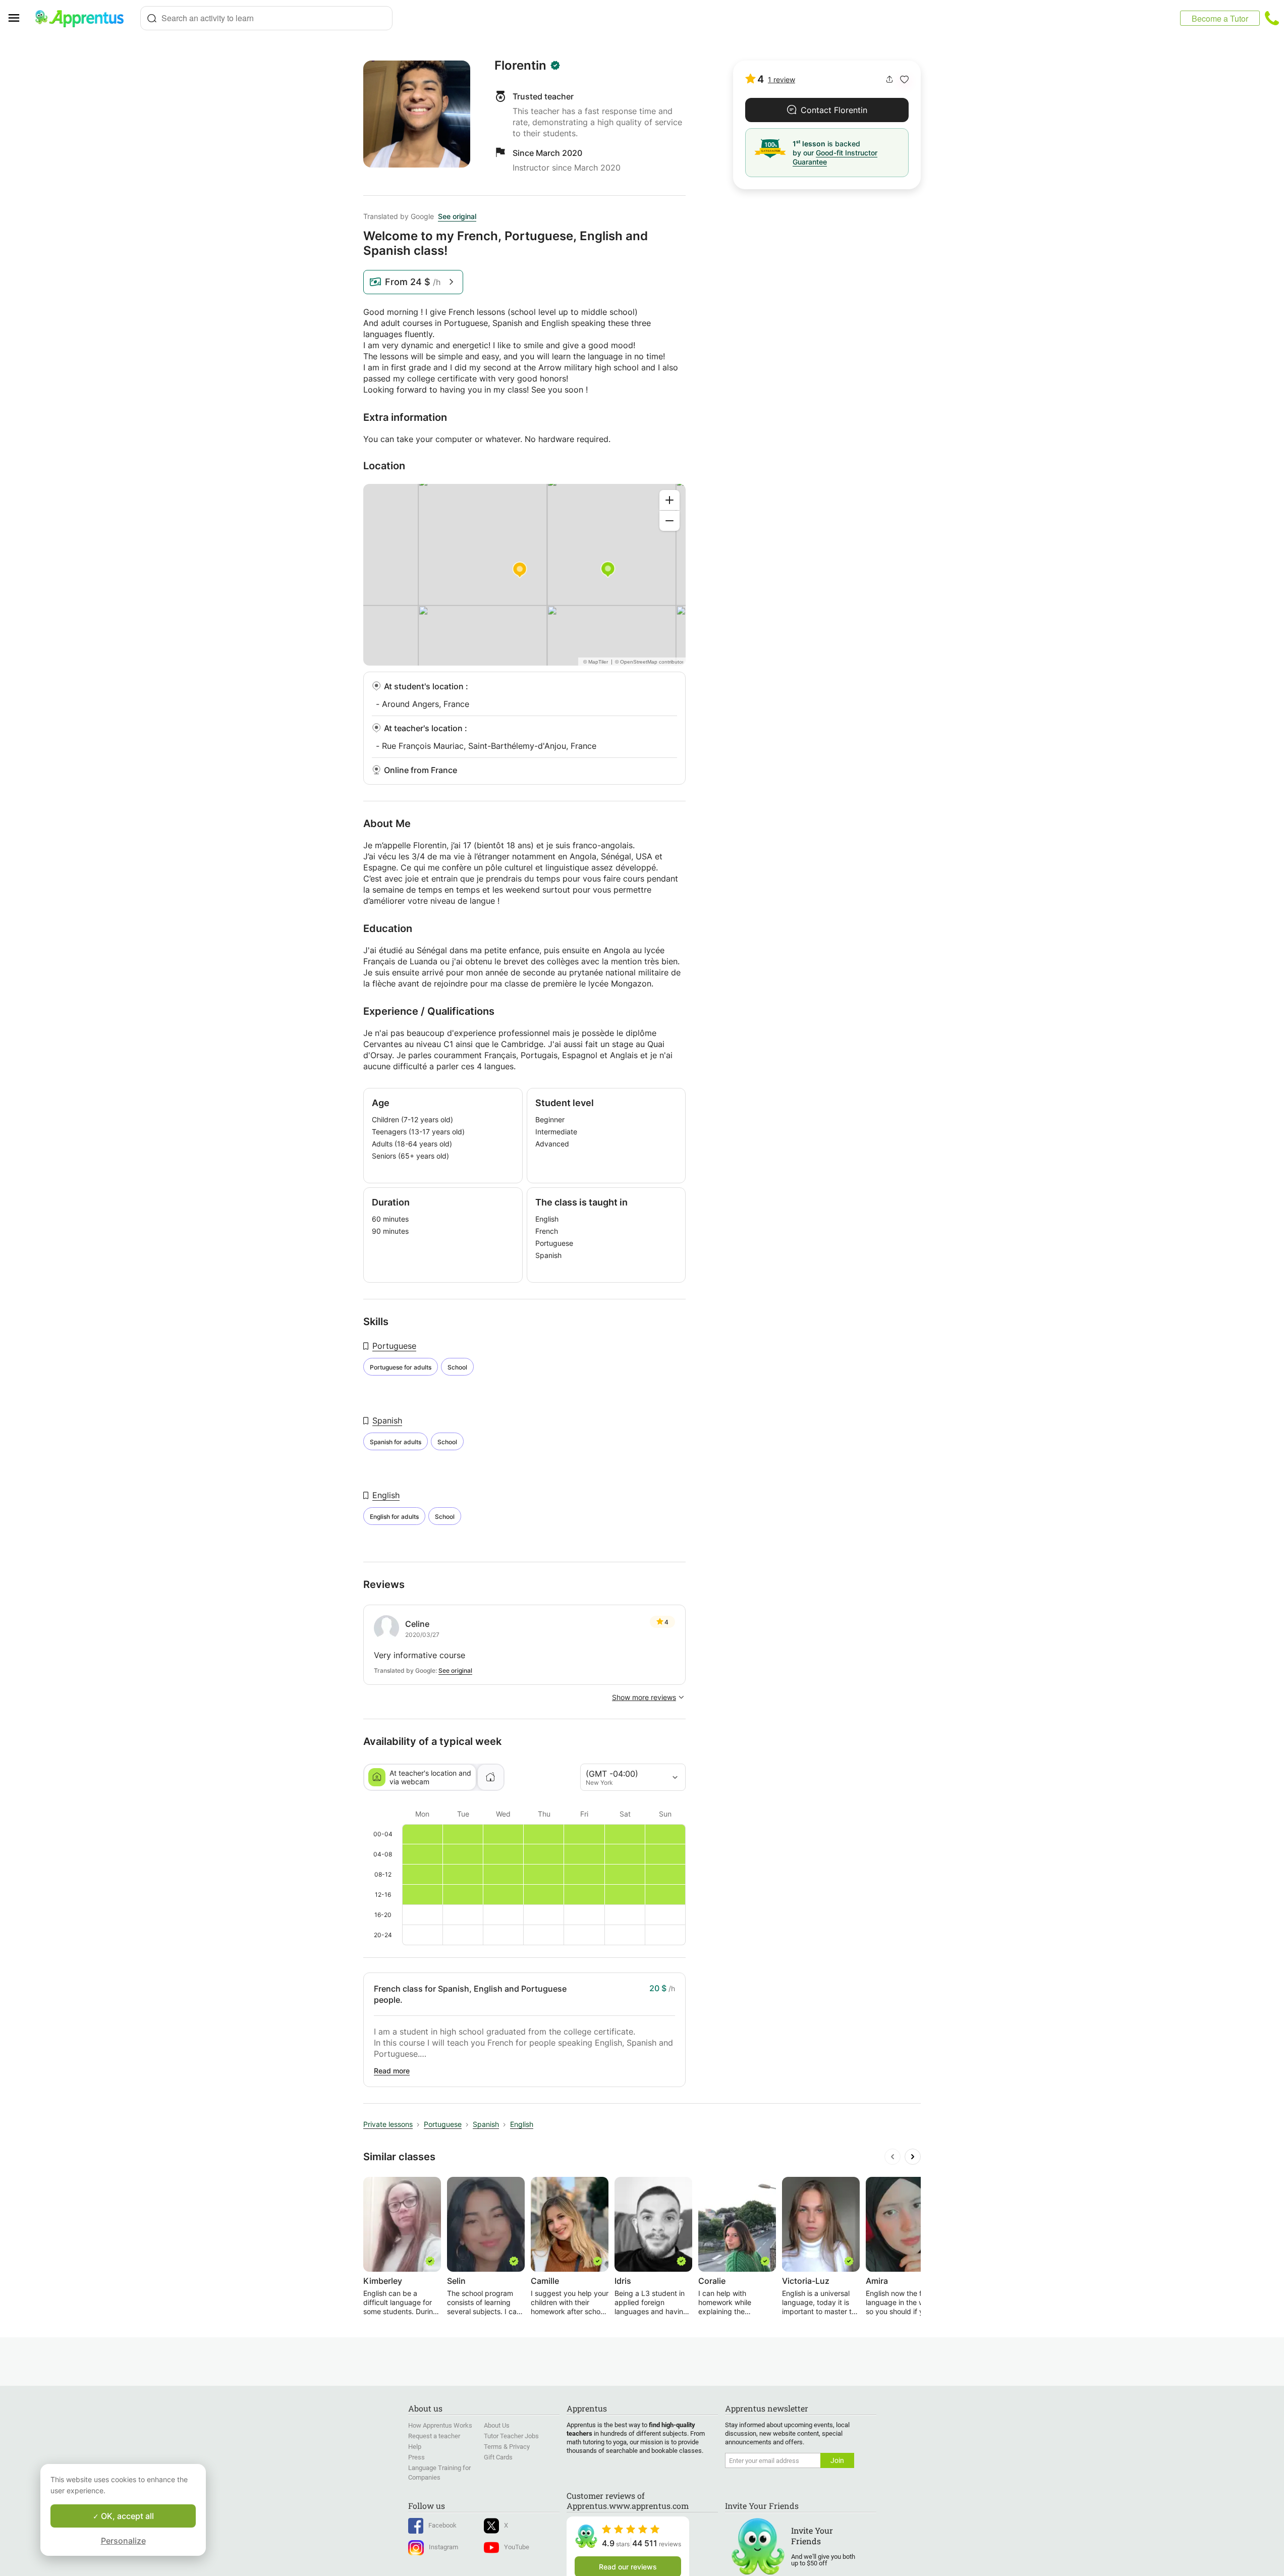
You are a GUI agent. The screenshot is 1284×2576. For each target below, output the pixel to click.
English (386, 1495)
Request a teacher (434, 2436)
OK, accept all (126, 2516)
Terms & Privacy (507, 2447)
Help (415, 2447)
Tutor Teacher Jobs (511, 2436)
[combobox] (266, 18)
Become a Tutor (1220, 18)
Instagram (443, 2547)
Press (416, 2457)
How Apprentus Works (440, 2425)
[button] (904, 79)
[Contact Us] (1272, 18)
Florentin (520, 66)
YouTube (517, 2547)
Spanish (387, 1420)
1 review (781, 79)
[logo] (84, 18)
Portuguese (394, 1346)
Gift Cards (498, 2457)
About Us (497, 2425)
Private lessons (388, 2124)
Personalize (123, 2541)
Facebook (442, 2525)
